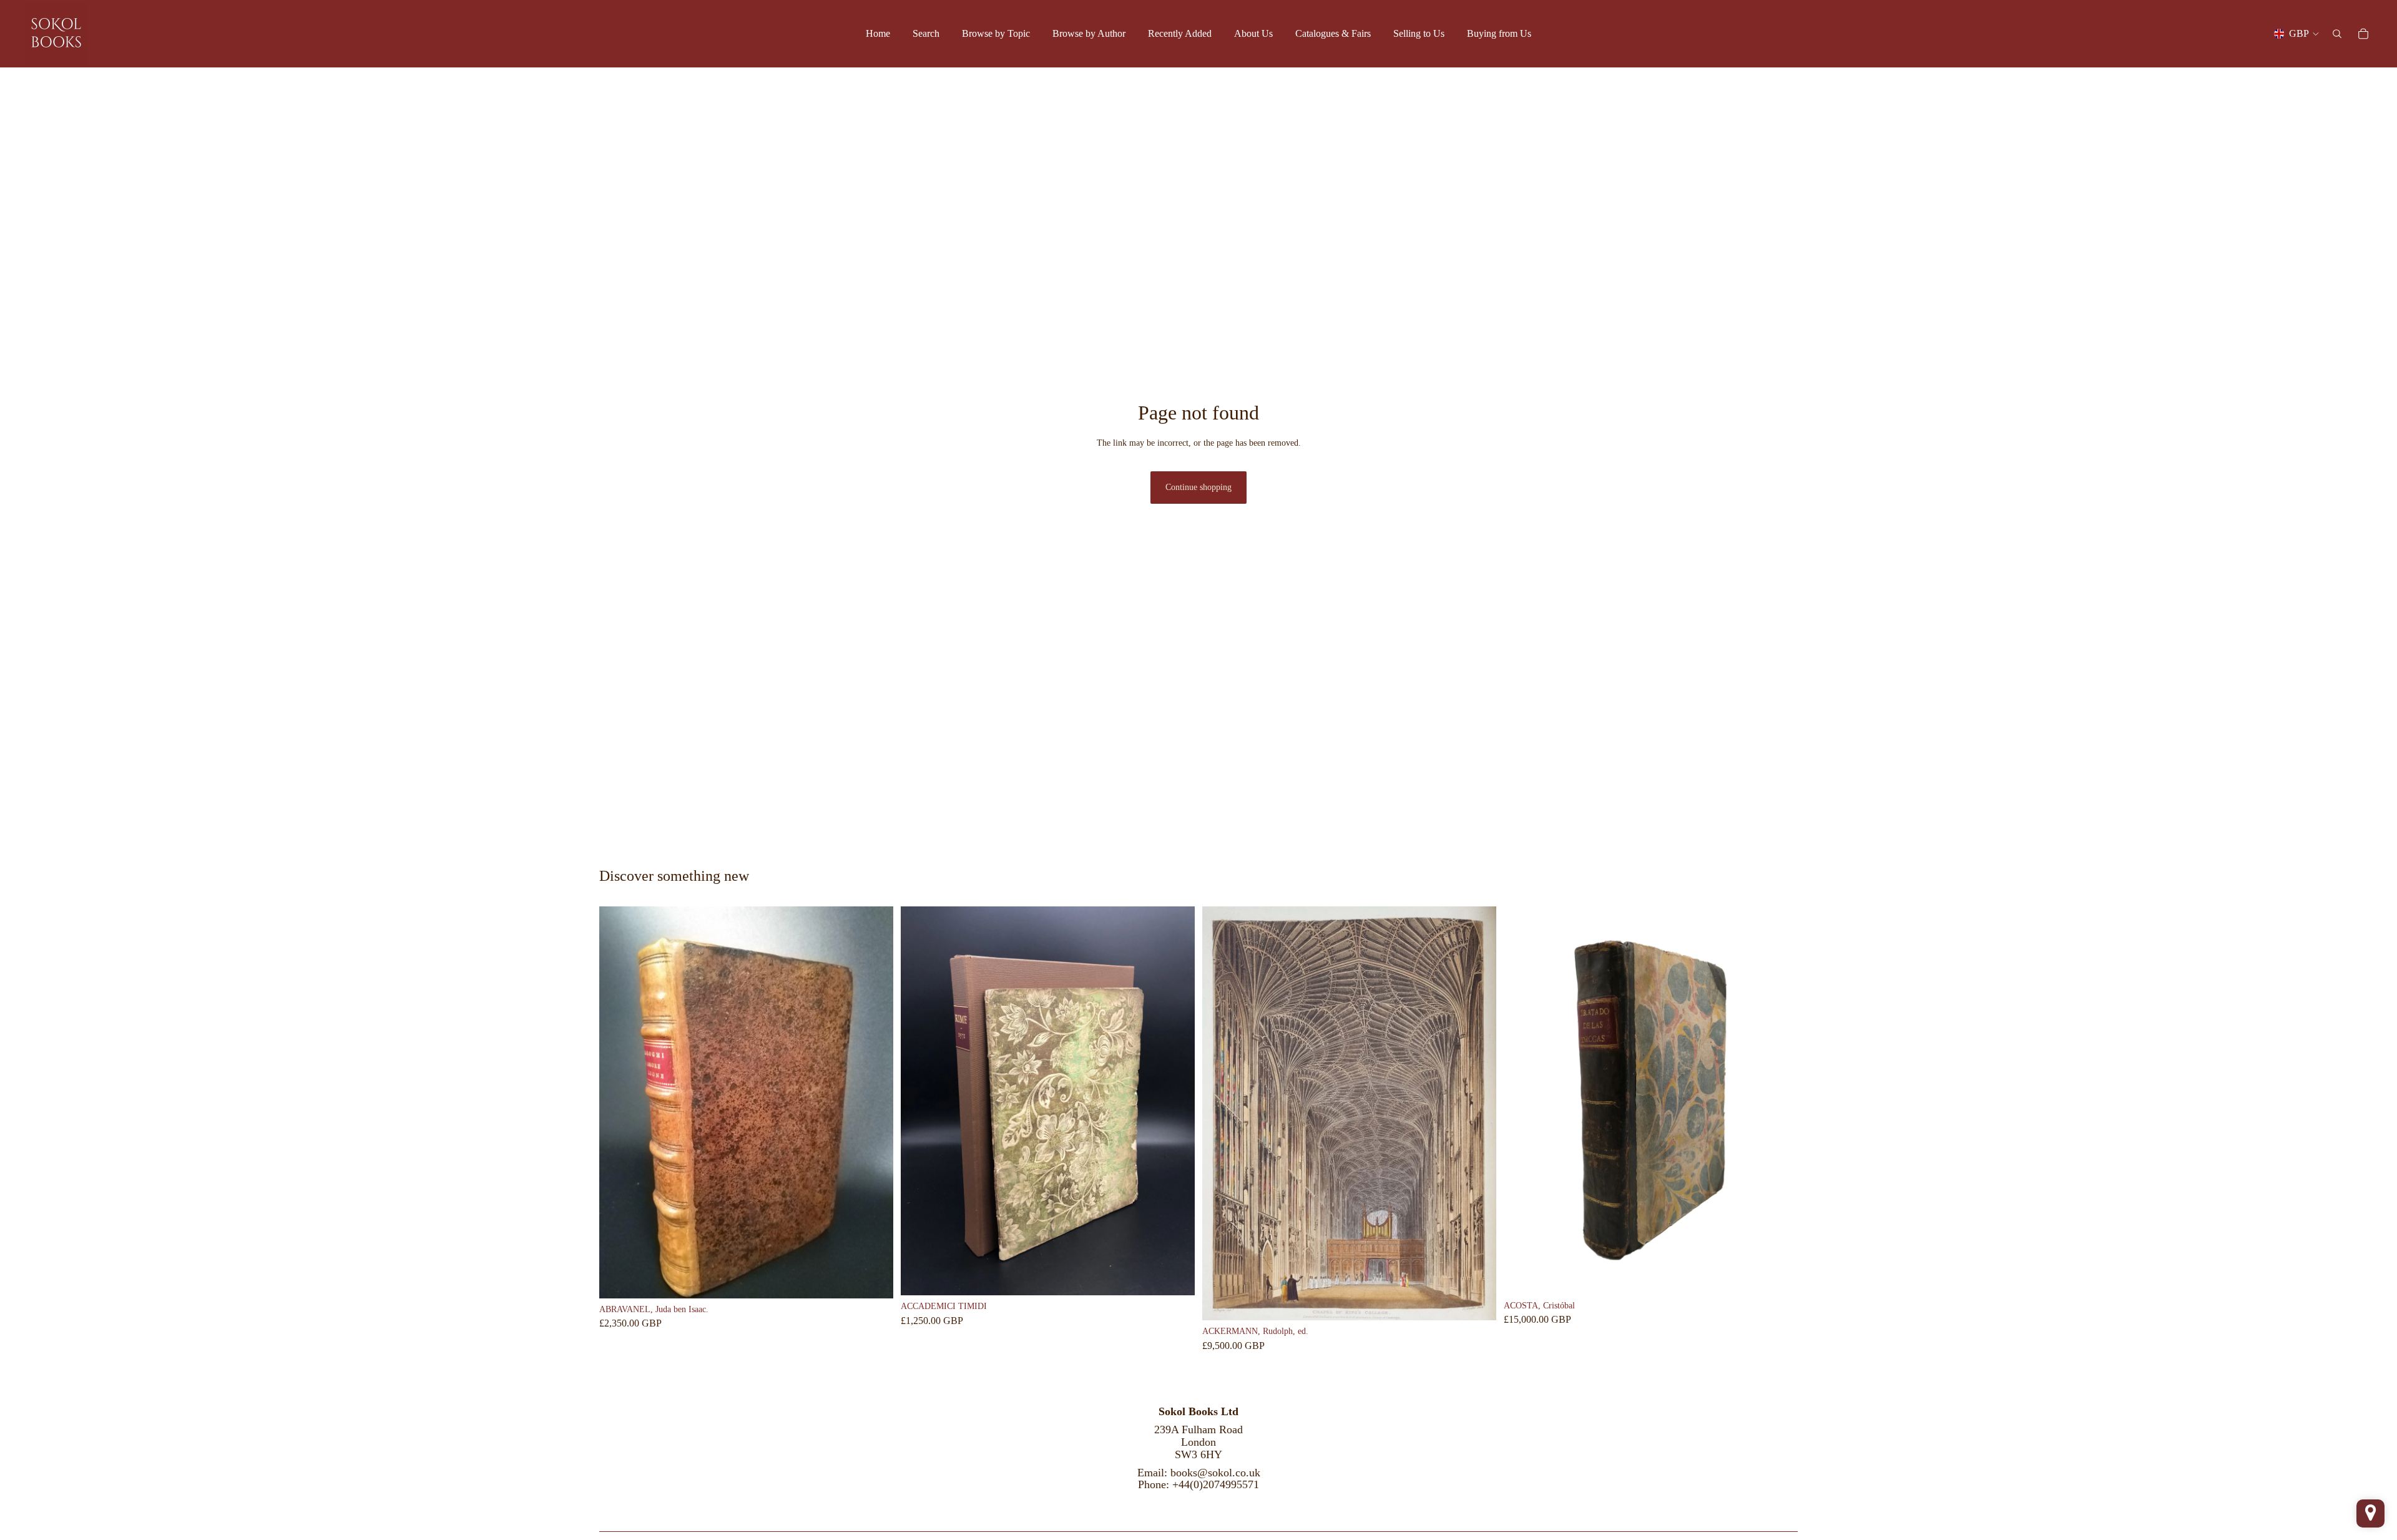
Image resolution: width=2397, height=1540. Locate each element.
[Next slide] (875, 1102)
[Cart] (2363, 34)
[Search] (2337, 34)
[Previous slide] (618, 1102)
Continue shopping (1198, 487)
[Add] (874, 1279)
